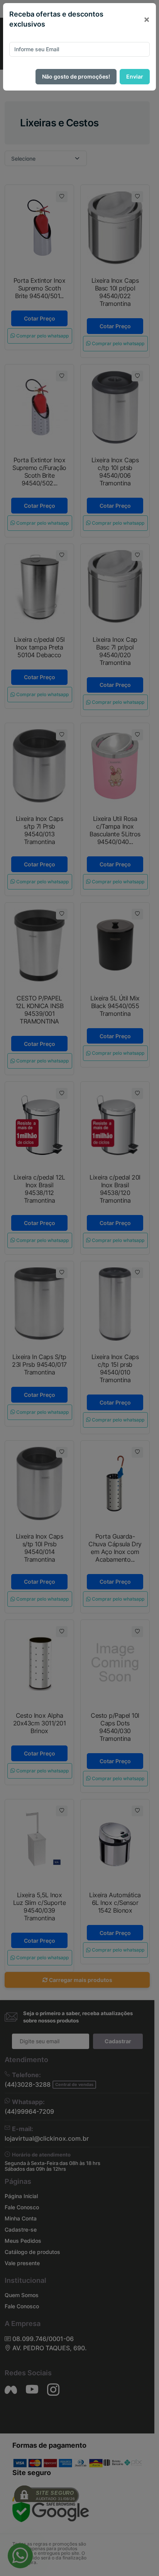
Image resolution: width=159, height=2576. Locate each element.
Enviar (135, 76)
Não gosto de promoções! (76, 76)
